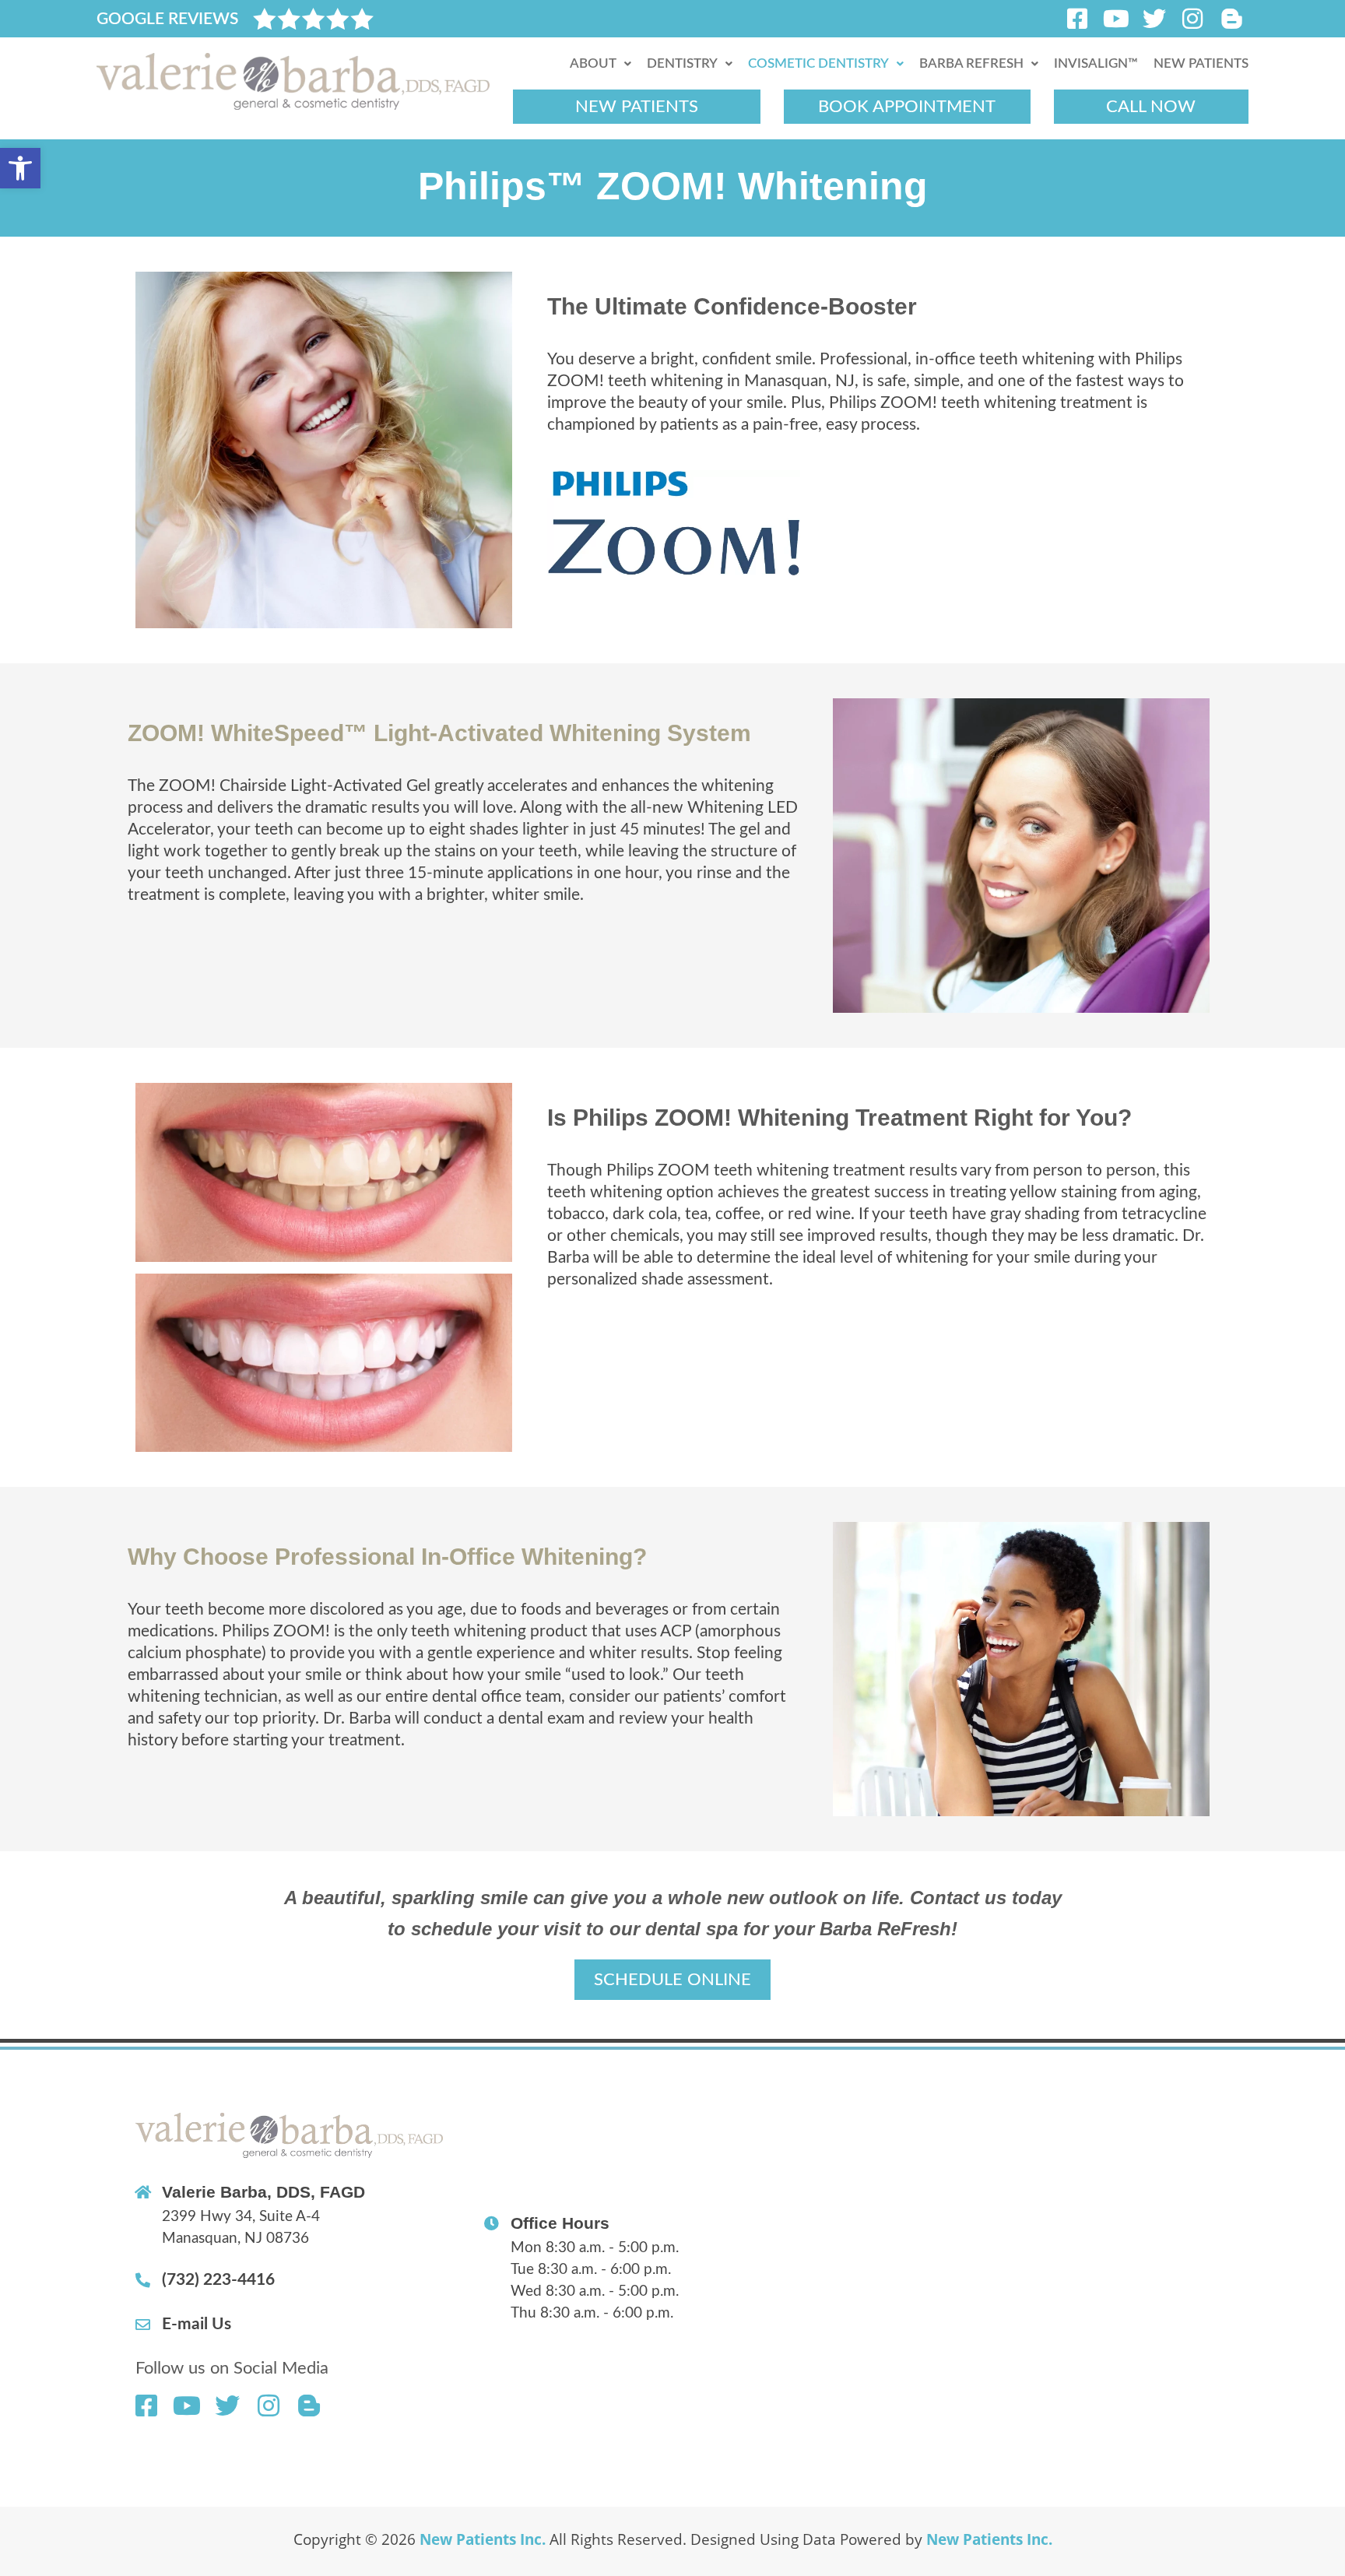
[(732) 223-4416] (143, 2280)
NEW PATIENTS (1201, 63)
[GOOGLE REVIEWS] (313, 19)
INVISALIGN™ (1096, 63)
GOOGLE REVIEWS (167, 19)
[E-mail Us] (143, 2324)
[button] (20, 168)
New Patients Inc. (483, 2539)
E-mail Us (197, 2324)
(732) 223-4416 (218, 2280)
